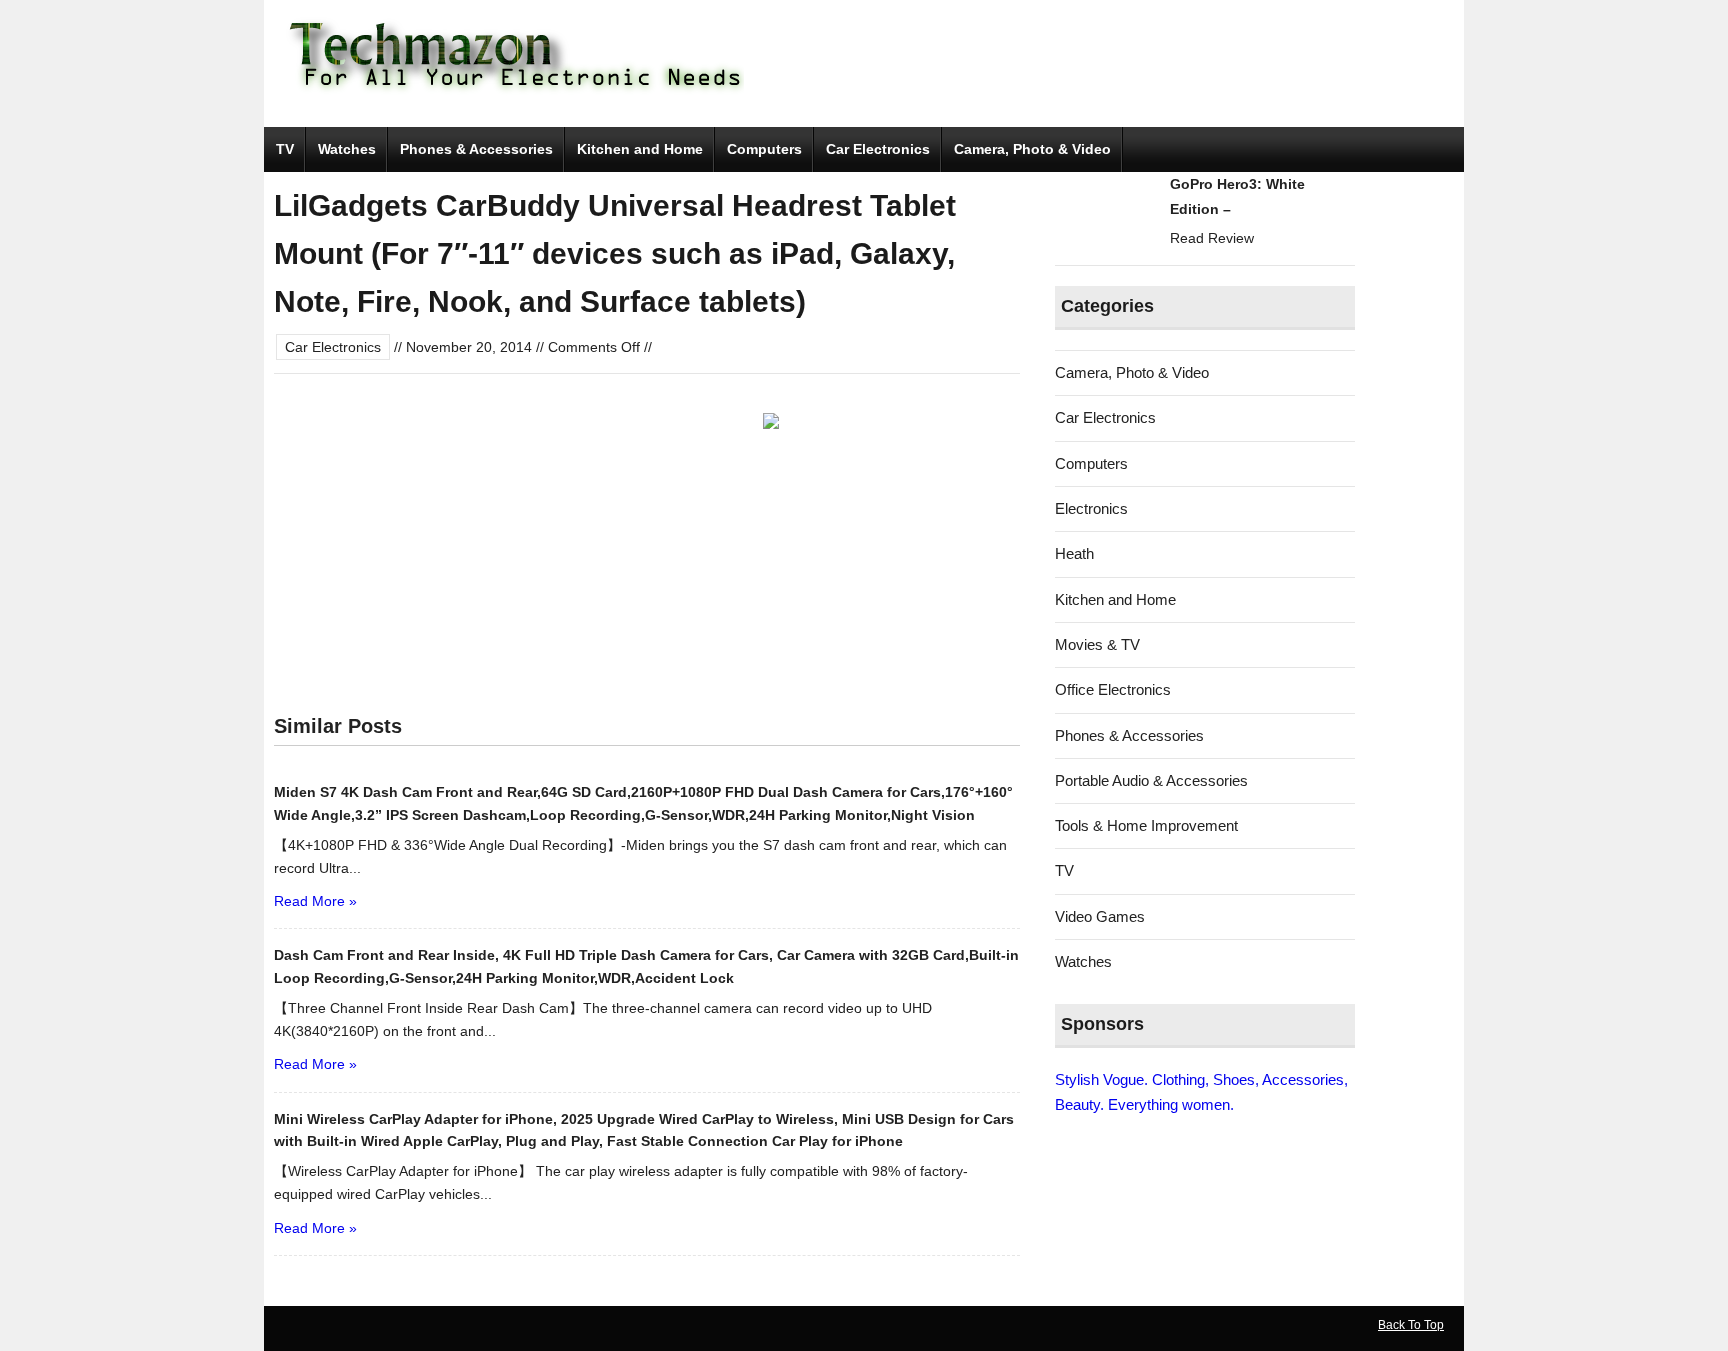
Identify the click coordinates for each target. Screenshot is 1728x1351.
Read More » (315, 901)
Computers (764, 149)
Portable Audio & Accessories (1151, 780)
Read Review (1212, 238)
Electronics (1091, 508)
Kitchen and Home (640, 149)
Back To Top (1411, 1325)
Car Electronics (878, 149)
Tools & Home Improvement (1146, 825)
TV (285, 149)
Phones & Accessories (476, 149)
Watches (347, 149)
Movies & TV (1097, 644)
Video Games (1100, 916)
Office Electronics (1113, 689)
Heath (1074, 553)
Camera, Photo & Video (1032, 149)
